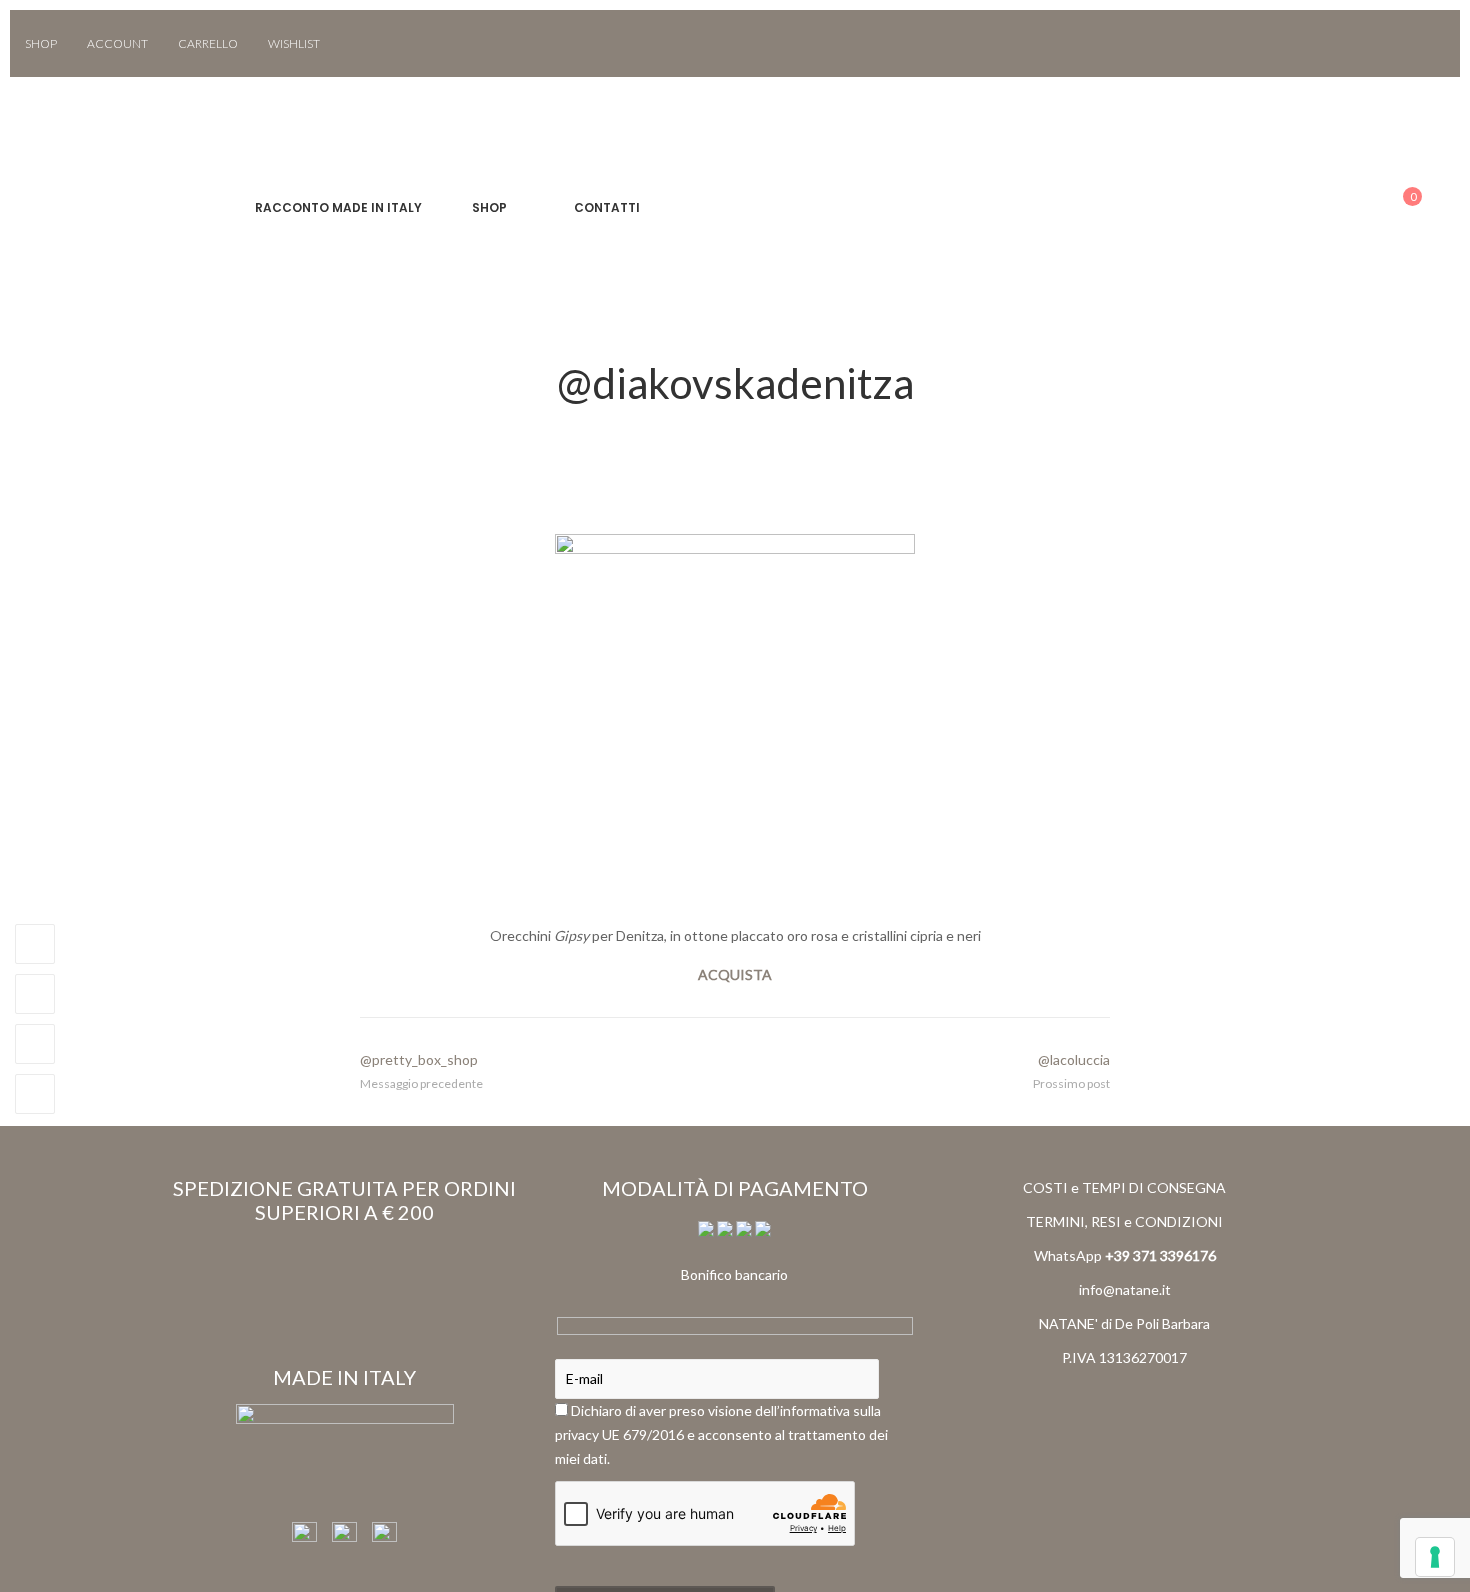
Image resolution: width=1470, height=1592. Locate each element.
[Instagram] (1430, 43)
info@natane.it (1125, 1289)
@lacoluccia (1074, 1059)
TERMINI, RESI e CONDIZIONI (1124, 1221)
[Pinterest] (35, 1094)
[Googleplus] (35, 1044)
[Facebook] (1401, 43)
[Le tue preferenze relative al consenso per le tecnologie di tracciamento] (1435, 1557)
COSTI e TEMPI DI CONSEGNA (1124, 1187)
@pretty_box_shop (419, 1059)
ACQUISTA (735, 974)
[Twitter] (35, 994)
